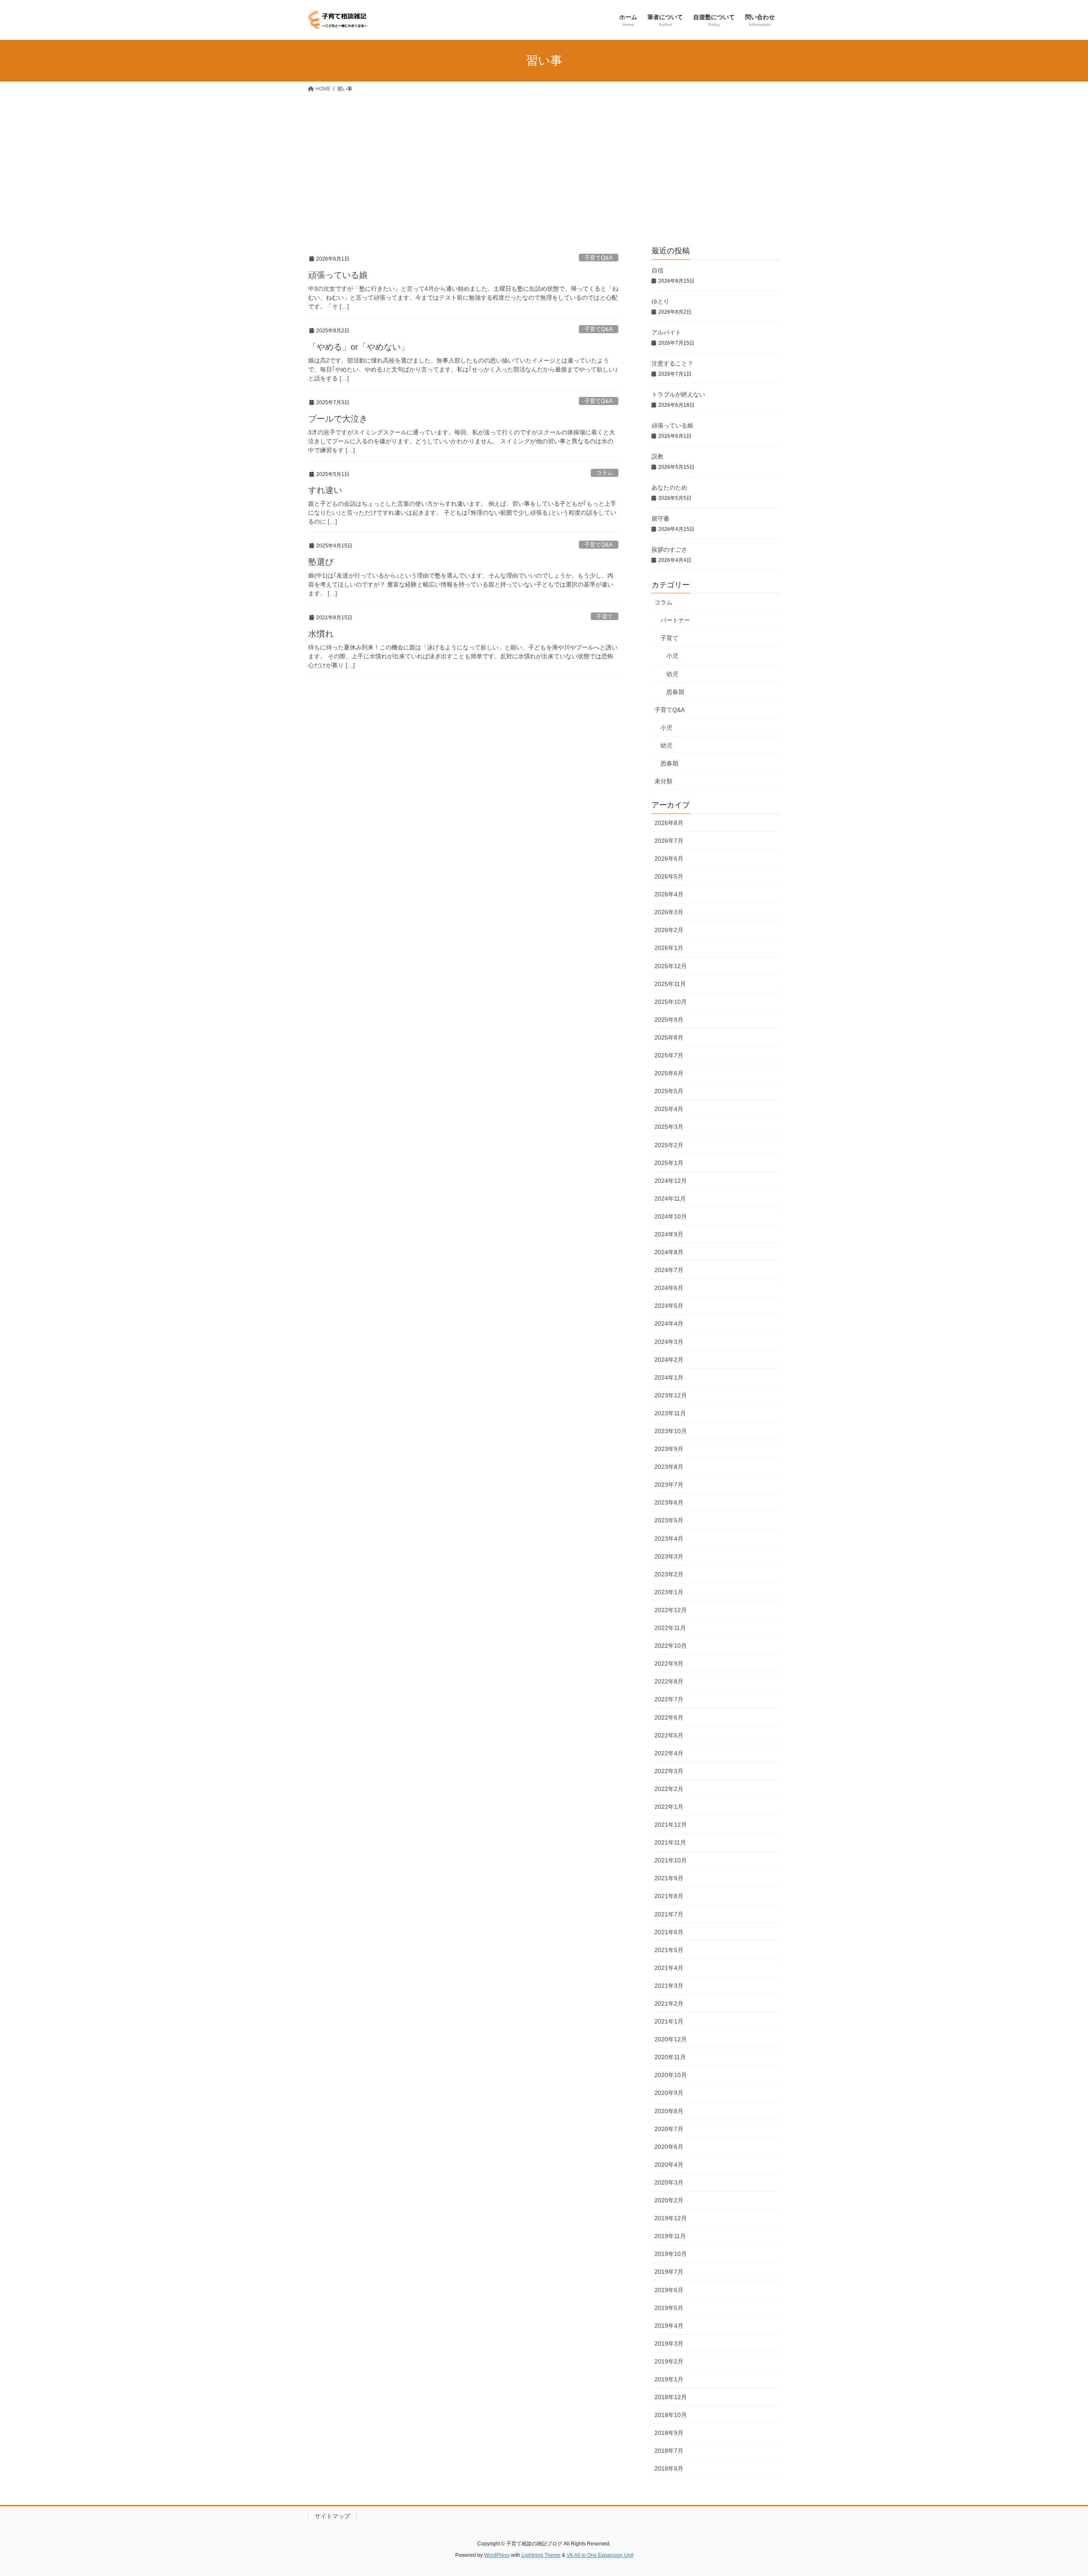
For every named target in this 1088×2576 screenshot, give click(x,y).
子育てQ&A (599, 258)
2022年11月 (670, 1628)
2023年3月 (669, 1556)
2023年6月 (669, 1502)
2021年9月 (669, 1878)
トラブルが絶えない (678, 394)
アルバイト (666, 332)
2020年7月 (669, 2129)
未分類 (663, 781)
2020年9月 (669, 2093)
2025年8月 (669, 1037)
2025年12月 (671, 966)
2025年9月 (669, 1020)
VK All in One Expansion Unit (600, 2555)
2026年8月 (669, 823)
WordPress (497, 2555)
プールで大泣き (338, 419)
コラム (605, 473)
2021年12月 (671, 1825)
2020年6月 (669, 2147)
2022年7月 (669, 1699)
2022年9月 (669, 1663)
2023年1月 (669, 1592)
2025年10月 (671, 1002)
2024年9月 (669, 1234)
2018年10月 (671, 2415)
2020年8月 (669, 2111)
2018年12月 (671, 2397)
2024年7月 (669, 1270)
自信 (657, 270)
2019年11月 (670, 2236)
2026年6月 (669, 859)
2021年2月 (669, 2004)
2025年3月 (669, 1127)
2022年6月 (669, 1717)
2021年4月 (669, 1968)
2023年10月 (671, 1431)
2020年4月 (669, 2165)
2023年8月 (669, 1467)
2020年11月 (670, 2057)
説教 (657, 456)
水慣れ (321, 634)
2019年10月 (671, 2254)
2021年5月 (669, 1950)
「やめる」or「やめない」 (359, 347)
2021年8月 (669, 1896)
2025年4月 (669, 1109)
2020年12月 (671, 2039)
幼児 (672, 674)
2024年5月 (669, 1306)
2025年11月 (670, 984)
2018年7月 (669, 2451)
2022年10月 (671, 1646)
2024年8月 (669, 1252)
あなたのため (669, 487)
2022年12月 (671, 1610)
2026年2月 (669, 930)
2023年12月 (671, 1395)
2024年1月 (669, 1377)
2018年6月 (669, 2468)
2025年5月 (669, 1091)
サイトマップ (332, 2516)
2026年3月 (669, 912)
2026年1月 (669, 948)
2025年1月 (669, 1163)
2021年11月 (670, 1842)
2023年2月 (669, 1574)
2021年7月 (669, 1914)
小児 (672, 656)
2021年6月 (669, 1932)
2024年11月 (670, 1199)
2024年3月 (669, 1342)
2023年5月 (669, 1520)
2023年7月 (669, 1485)
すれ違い (325, 490)
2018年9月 (669, 2433)
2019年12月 (671, 2218)
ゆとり (660, 301)
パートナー (675, 620)
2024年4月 (669, 1323)
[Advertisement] (544, 159)
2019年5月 (669, 2308)
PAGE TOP (1056, 2491)
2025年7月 (669, 1055)
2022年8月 (669, 1681)
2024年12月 (671, 1181)
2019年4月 (669, 2326)
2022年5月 (669, 1735)
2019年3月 (669, 2344)
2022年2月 (669, 1789)
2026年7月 (669, 841)
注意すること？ (672, 363)
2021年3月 (669, 1986)
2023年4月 (669, 1539)
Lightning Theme (541, 2555)
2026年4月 (669, 894)
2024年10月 (671, 1216)
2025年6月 (669, 1073)
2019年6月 (669, 2290)
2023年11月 (670, 1413)
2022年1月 (669, 1807)
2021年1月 (669, 2021)
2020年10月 (671, 2075)
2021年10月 (671, 1860)
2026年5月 (669, 876)
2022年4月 (669, 1753)
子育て (605, 616)
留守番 (660, 519)
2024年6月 (669, 1288)
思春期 (675, 692)
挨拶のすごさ (669, 550)
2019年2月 (669, 2361)
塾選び (321, 562)
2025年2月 (669, 1145)
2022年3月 (669, 1771)
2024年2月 (669, 1360)
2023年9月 (669, 1449)
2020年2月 (669, 2200)
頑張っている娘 (338, 275)
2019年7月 (669, 2272)
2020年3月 (669, 2182)
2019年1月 (669, 2379)
